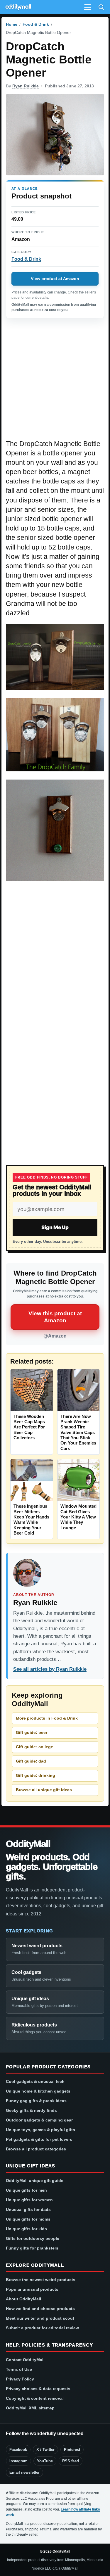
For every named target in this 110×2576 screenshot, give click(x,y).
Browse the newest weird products (41, 2280)
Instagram (18, 2461)
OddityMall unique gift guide (35, 2181)
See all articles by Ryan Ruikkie (50, 1669)
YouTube (45, 2461)
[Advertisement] (55, 382)
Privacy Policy (20, 2379)
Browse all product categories (36, 2149)
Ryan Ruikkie (26, 86)
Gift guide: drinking (35, 1775)
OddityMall (28, 1844)
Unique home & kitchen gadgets (38, 2091)
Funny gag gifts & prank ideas (36, 2101)
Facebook (18, 2450)
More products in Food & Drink (47, 1718)
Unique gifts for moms (28, 2219)
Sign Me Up (55, 1227)
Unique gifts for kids (26, 2229)
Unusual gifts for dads (28, 2209)
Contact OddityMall (25, 2360)
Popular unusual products (32, 2289)
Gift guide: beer (32, 1732)
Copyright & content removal (35, 2398)
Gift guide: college (34, 1747)
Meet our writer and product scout (40, 2318)
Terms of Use (19, 2369)
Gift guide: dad (31, 1761)
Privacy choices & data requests (38, 2389)
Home (12, 24)
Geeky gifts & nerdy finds (31, 2110)
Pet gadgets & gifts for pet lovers (39, 2139)
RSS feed (71, 2461)
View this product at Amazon (55, 1317)
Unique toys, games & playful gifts (40, 2130)
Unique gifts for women (29, 2200)
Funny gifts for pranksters (32, 2248)
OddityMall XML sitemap (30, 2408)
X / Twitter (45, 2450)
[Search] (101, 7)
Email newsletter (24, 2472)
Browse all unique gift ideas (44, 1790)
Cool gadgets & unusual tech (35, 2081)
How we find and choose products (40, 2309)
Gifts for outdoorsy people (33, 2238)
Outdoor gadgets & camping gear (39, 2120)
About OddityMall (23, 2299)
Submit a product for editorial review (42, 2328)
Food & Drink (36, 24)
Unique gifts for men (26, 2190)
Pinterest (72, 2450)
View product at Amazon (55, 279)
